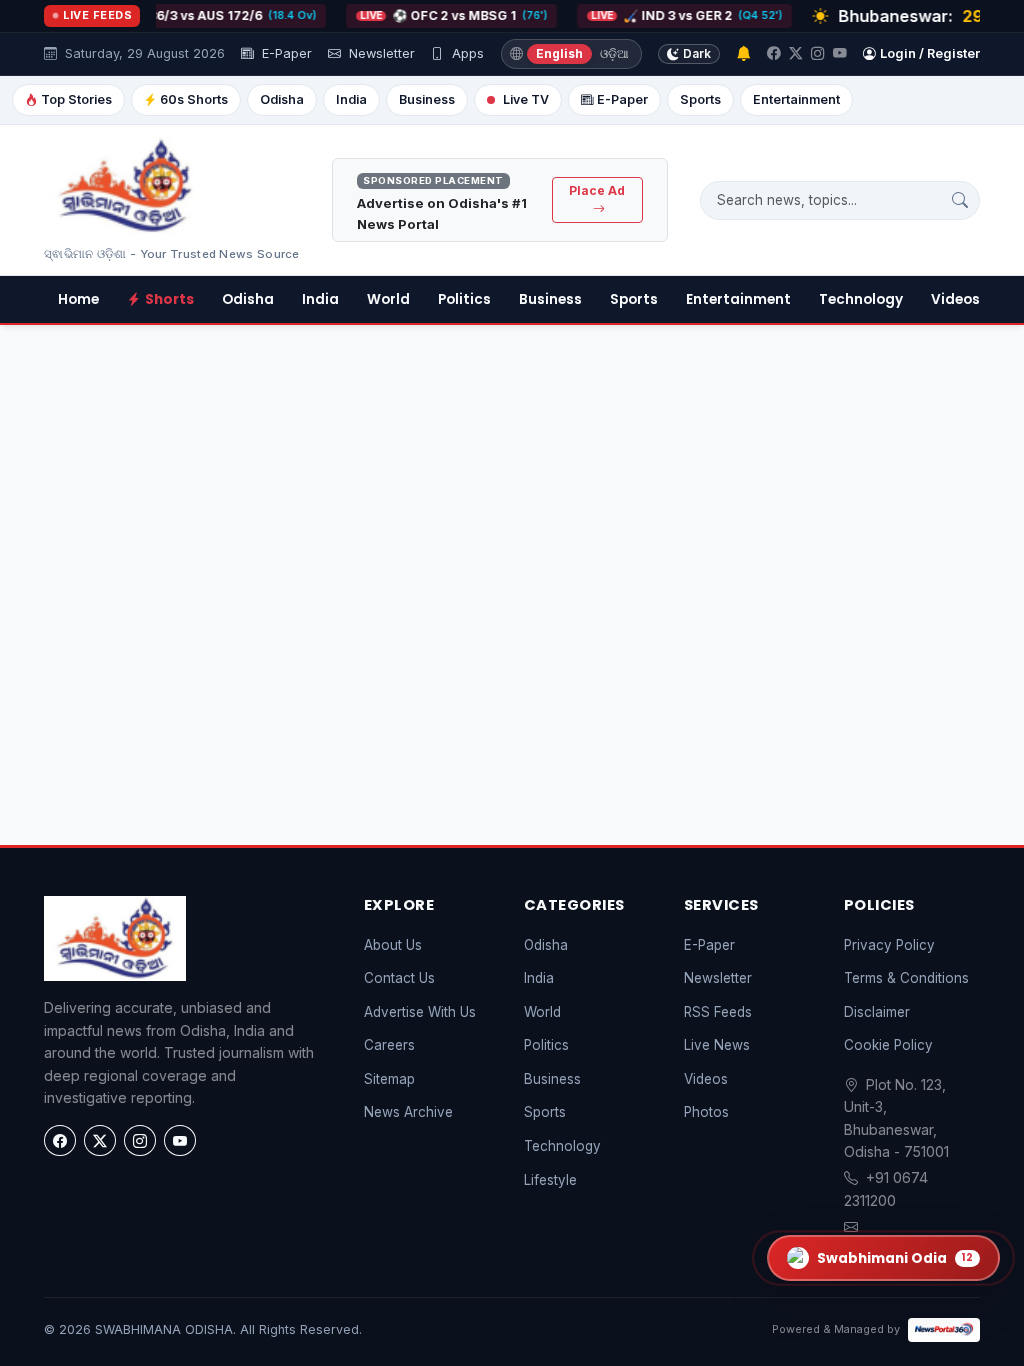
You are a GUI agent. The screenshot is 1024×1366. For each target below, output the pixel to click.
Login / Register (930, 53)
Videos (955, 299)
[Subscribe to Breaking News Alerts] (743, 54)
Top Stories (76, 99)
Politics (464, 299)
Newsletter (380, 53)
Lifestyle (550, 1180)
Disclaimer (877, 1012)
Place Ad (597, 190)
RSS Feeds (718, 1012)
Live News (717, 1045)
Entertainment (796, 99)
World (388, 299)
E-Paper (285, 53)
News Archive (408, 1112)
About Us (393, 945)
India (351, 99)
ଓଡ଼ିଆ (614, 53)
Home (78, 299)
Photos (706, 1112)
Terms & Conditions (906, 978)
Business (427, 99)
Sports (700, 99)
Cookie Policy (888, 1045)
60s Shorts (194, 99)
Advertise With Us (420, 1012)
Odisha (282, 99)
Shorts (169, 299)
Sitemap (389, 1079)
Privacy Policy (889, 945)
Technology (861, 299)
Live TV (526, 99)
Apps (466, 53)
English (559, 53)
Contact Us (399, 978)
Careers (389, 1045)
